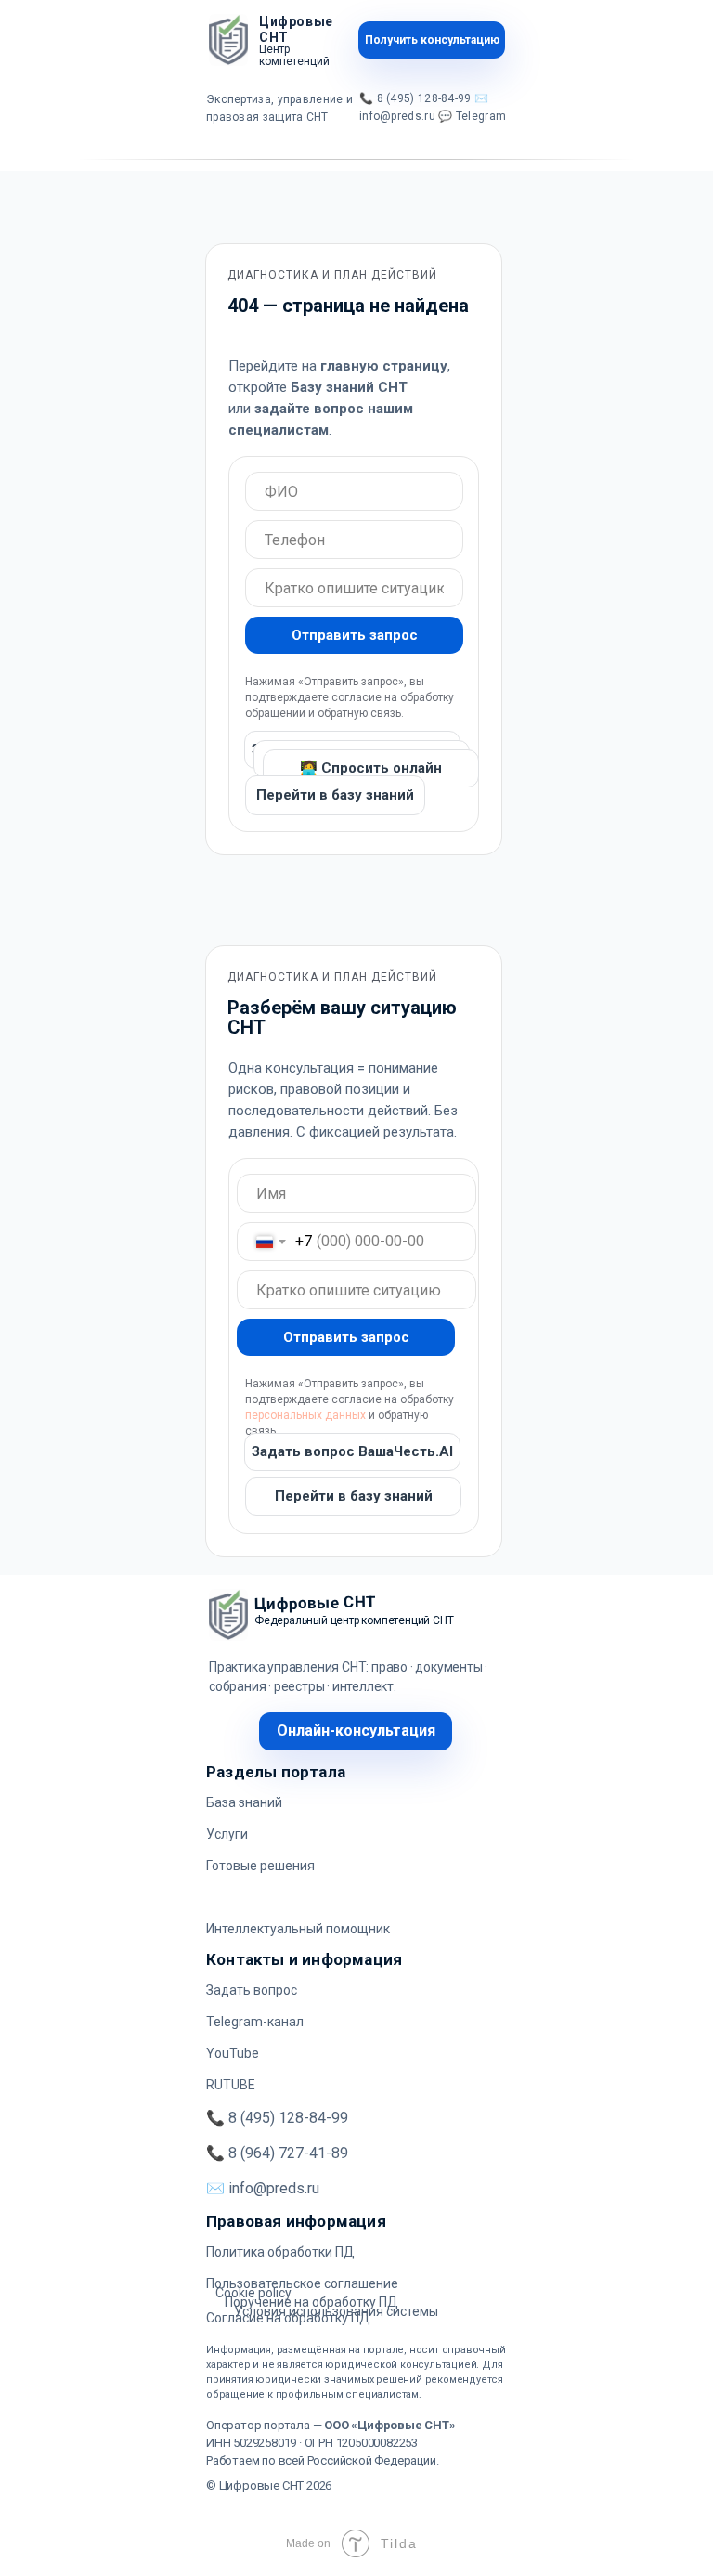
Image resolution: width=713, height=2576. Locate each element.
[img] (228, 40)
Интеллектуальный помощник (298, 1929)
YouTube (233, 2053)
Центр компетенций (294, 55)
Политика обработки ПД (280, 2252)
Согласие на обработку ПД (288, 2318)
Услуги (227, 1834)
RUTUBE (231, 2085)
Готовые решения (260, 1866)
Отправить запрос (355, 635)
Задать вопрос (252, 1990)
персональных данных (305, 1415)
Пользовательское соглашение (302, 2283)
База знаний (244, 1802)
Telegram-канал (255, 2022)
